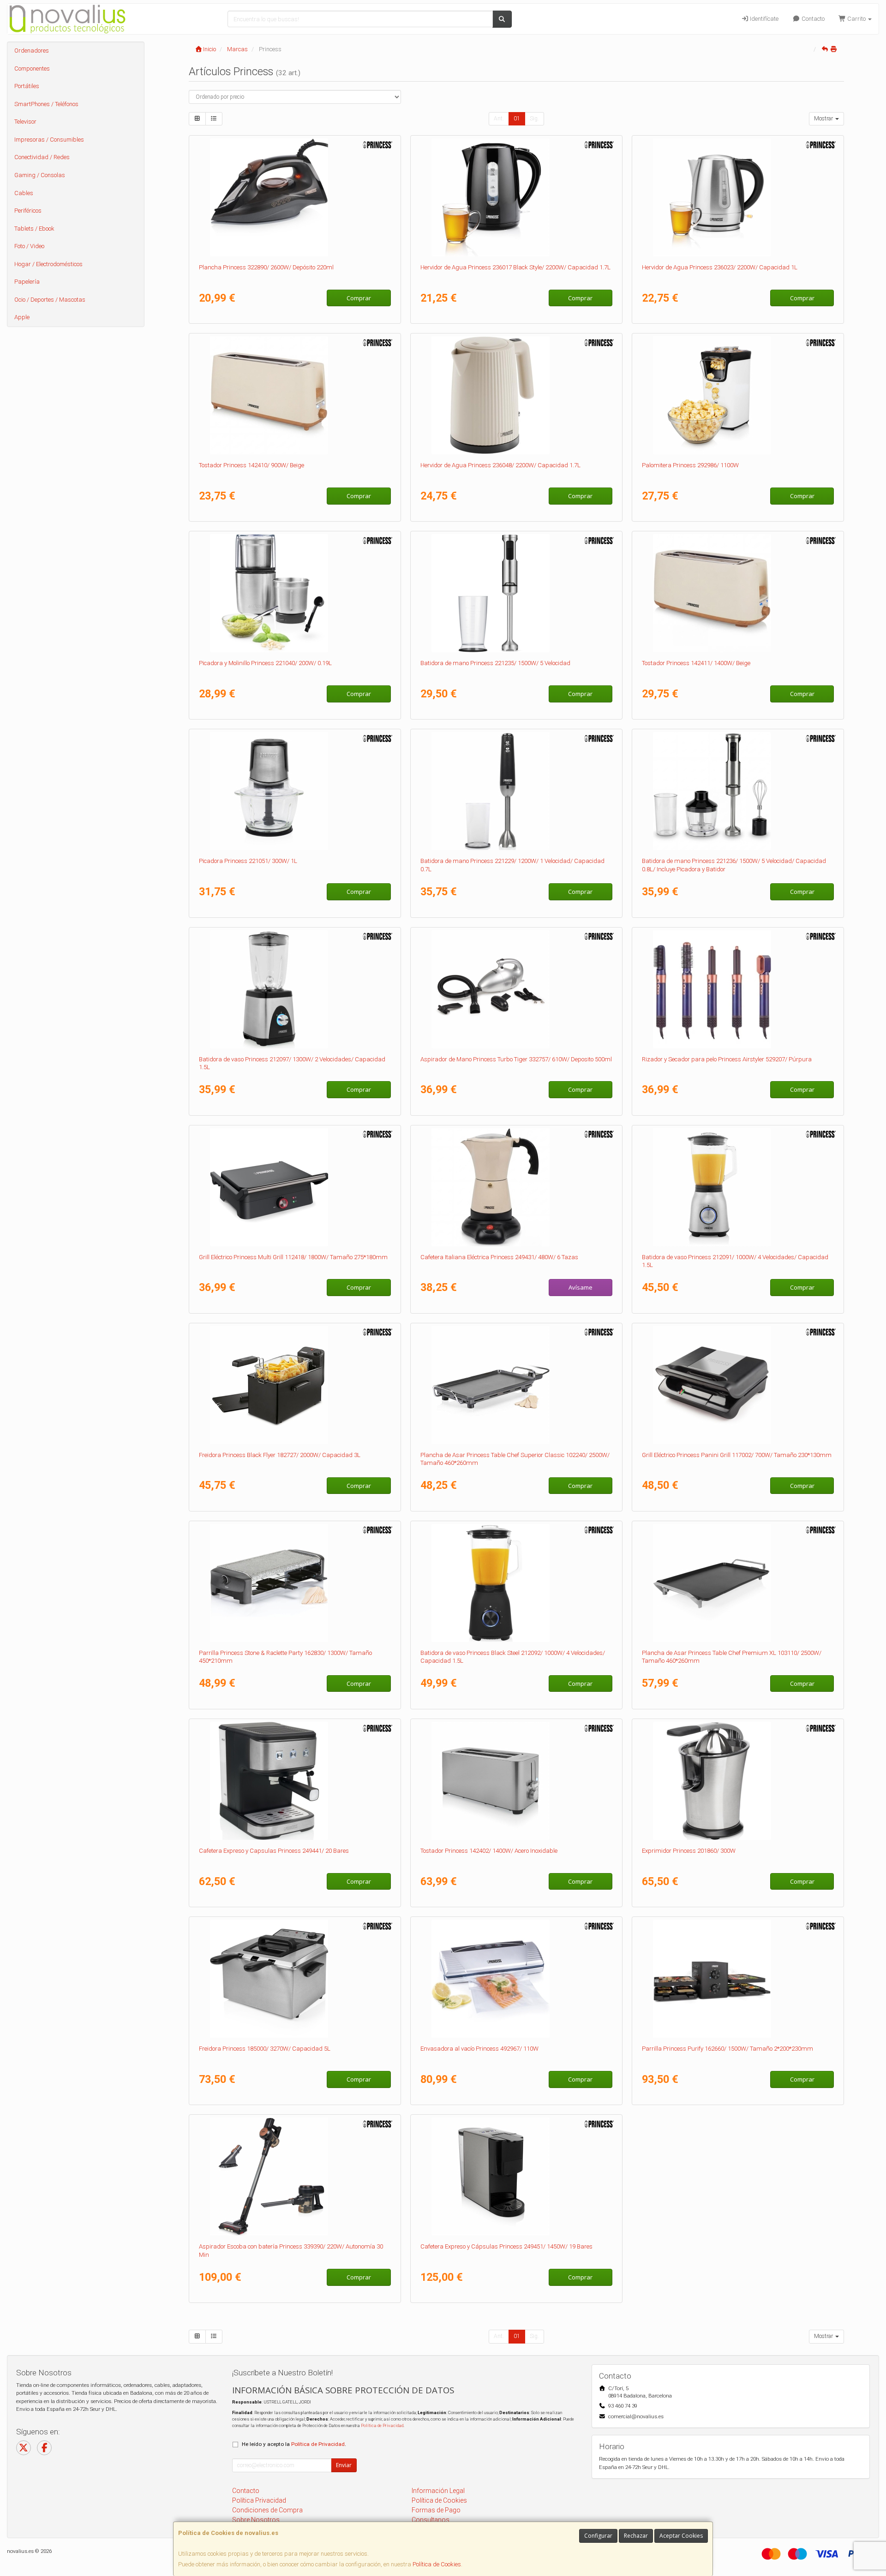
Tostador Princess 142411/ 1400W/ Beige (696, 663)
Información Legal (438, 2491)
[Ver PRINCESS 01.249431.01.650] (517, 1187)
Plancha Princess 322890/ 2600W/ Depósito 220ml (266, 267)
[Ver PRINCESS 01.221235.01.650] (517, 593)
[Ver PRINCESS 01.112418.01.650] (295, 1187)
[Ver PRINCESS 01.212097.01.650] (295, 989)
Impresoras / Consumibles (49, 140)
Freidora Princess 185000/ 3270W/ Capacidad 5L (265, 2049)
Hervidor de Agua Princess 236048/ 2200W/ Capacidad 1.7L (500, 465)
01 (517, 119)
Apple (22, 317)
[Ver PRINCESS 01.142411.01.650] (738, 593)
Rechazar (636, 2536)
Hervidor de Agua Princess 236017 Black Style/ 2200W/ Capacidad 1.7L (515, 267)
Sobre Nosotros (256, 2520)
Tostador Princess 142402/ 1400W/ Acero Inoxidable (489, 1851)
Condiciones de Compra (267, 2510)
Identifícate (763, 19)
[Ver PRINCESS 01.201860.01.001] (738, 1781)
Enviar (344, 2465)
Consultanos (431, 2520)
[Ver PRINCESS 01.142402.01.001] (517, 1781)
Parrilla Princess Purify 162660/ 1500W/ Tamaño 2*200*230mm (727, 2049)
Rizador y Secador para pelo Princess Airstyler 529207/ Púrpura (727, 1059)
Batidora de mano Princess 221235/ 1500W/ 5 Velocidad (495, 663)
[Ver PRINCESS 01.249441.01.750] (295, 1781)
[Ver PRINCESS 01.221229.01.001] (517, 791)
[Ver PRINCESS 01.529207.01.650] (738, 989)
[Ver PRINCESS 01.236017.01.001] (517, 197)
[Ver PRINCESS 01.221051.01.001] (295, 791)
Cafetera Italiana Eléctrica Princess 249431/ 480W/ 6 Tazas (499, 1257)
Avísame (581, 1287)
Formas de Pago (436, 2510)
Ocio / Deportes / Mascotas (50, 300)
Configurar (598, 2536)
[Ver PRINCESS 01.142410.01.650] (295, 395)
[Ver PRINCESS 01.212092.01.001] (517, 1583)
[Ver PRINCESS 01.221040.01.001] (295, 593)
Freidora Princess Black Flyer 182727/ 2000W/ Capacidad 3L (280, 1455)
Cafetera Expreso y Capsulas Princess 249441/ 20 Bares (274, 1851)
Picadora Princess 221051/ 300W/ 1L (248, 861)
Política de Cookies (437, 2564)
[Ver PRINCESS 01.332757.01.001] (517, 989)
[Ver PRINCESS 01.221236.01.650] (738, 791)
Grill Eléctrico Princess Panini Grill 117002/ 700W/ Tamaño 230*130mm (737, 1455)
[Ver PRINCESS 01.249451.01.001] (517, 2177)
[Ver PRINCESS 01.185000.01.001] (295, 1979)
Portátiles (27, 86)
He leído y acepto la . (294, 2444)
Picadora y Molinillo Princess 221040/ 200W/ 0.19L (265, 663)
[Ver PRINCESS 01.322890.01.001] (295, 197)
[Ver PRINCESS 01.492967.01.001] (517, 1979)
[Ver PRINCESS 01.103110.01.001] (738, 1583)
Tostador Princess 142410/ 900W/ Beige (251, 465)
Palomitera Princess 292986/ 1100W (690, 465)
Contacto (812, 19)
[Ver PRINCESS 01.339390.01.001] (295, 2177)
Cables (24, 193)
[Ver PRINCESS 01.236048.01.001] (517, 395)
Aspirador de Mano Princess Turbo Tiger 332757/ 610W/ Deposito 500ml (516, 1059)
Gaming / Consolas (40, 175)
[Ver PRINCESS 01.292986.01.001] (738, 395)
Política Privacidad (259, 2500)
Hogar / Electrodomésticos (48, 264)
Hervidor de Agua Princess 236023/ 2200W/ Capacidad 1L (720, 267)
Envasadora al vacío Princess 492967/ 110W (479, 2049)
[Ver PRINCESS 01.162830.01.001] (295, 1583)
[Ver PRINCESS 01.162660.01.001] (738, 1979)
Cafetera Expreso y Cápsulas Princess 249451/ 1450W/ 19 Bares (506, 2246)
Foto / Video (29, 246)
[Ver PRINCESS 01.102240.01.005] (517, 1385)
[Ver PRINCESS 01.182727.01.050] (295, 1385)
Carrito (856, 19)
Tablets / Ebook (34, 229)
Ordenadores (32, 51)
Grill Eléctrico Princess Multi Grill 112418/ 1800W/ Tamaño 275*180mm (293, 1257)
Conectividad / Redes (42, 157)
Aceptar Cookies (681, 2536)
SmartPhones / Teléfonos (46, 104)
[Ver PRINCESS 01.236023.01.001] (738, 197)
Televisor (25, 122)
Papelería (27, 282)
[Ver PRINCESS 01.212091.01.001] (738, 1187)
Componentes (32, 68)
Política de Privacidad (382, 2425)
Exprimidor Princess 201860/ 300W (689, 1851)
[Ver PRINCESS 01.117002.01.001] (738, 1385)
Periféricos (28, 211)
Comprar (359, 298)
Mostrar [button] (824, 119)
